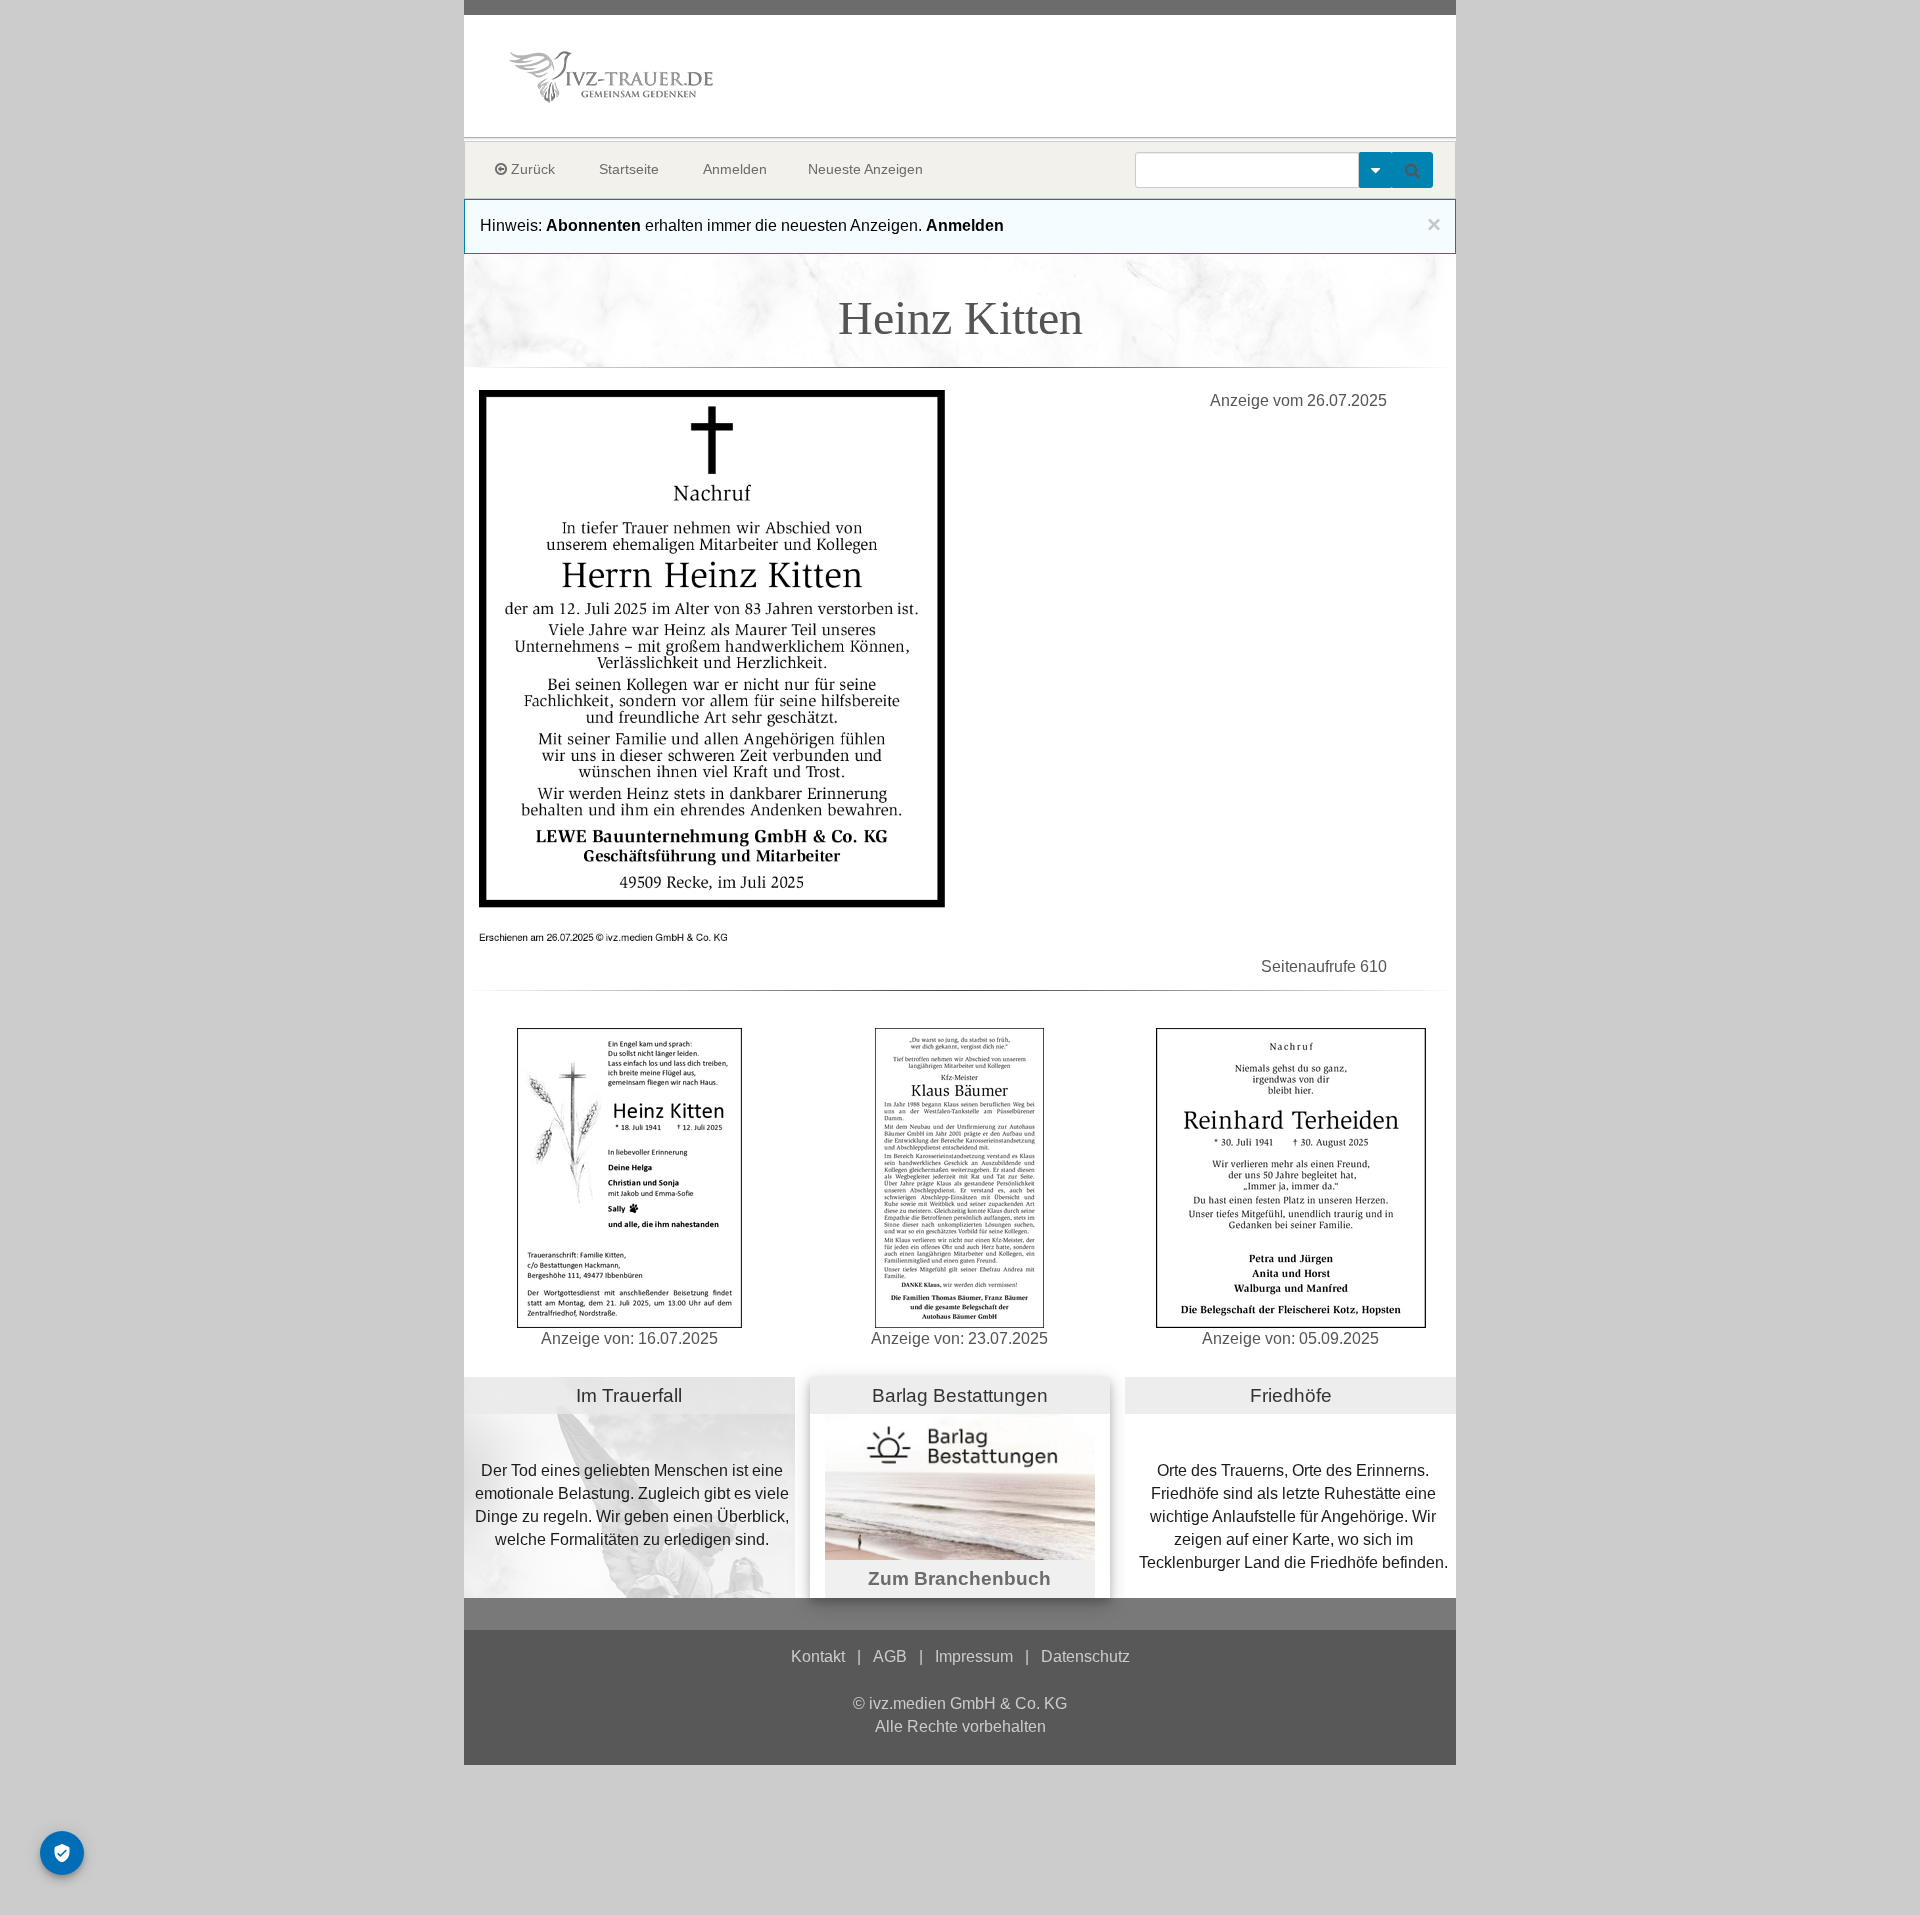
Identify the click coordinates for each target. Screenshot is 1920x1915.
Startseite (629, 169)
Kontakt (818, 1656)
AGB (890, 1656)
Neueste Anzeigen (865, 169)
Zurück (531, 169)
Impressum (974, 1656)
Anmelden (735, 169)
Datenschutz (1085, 1656)
